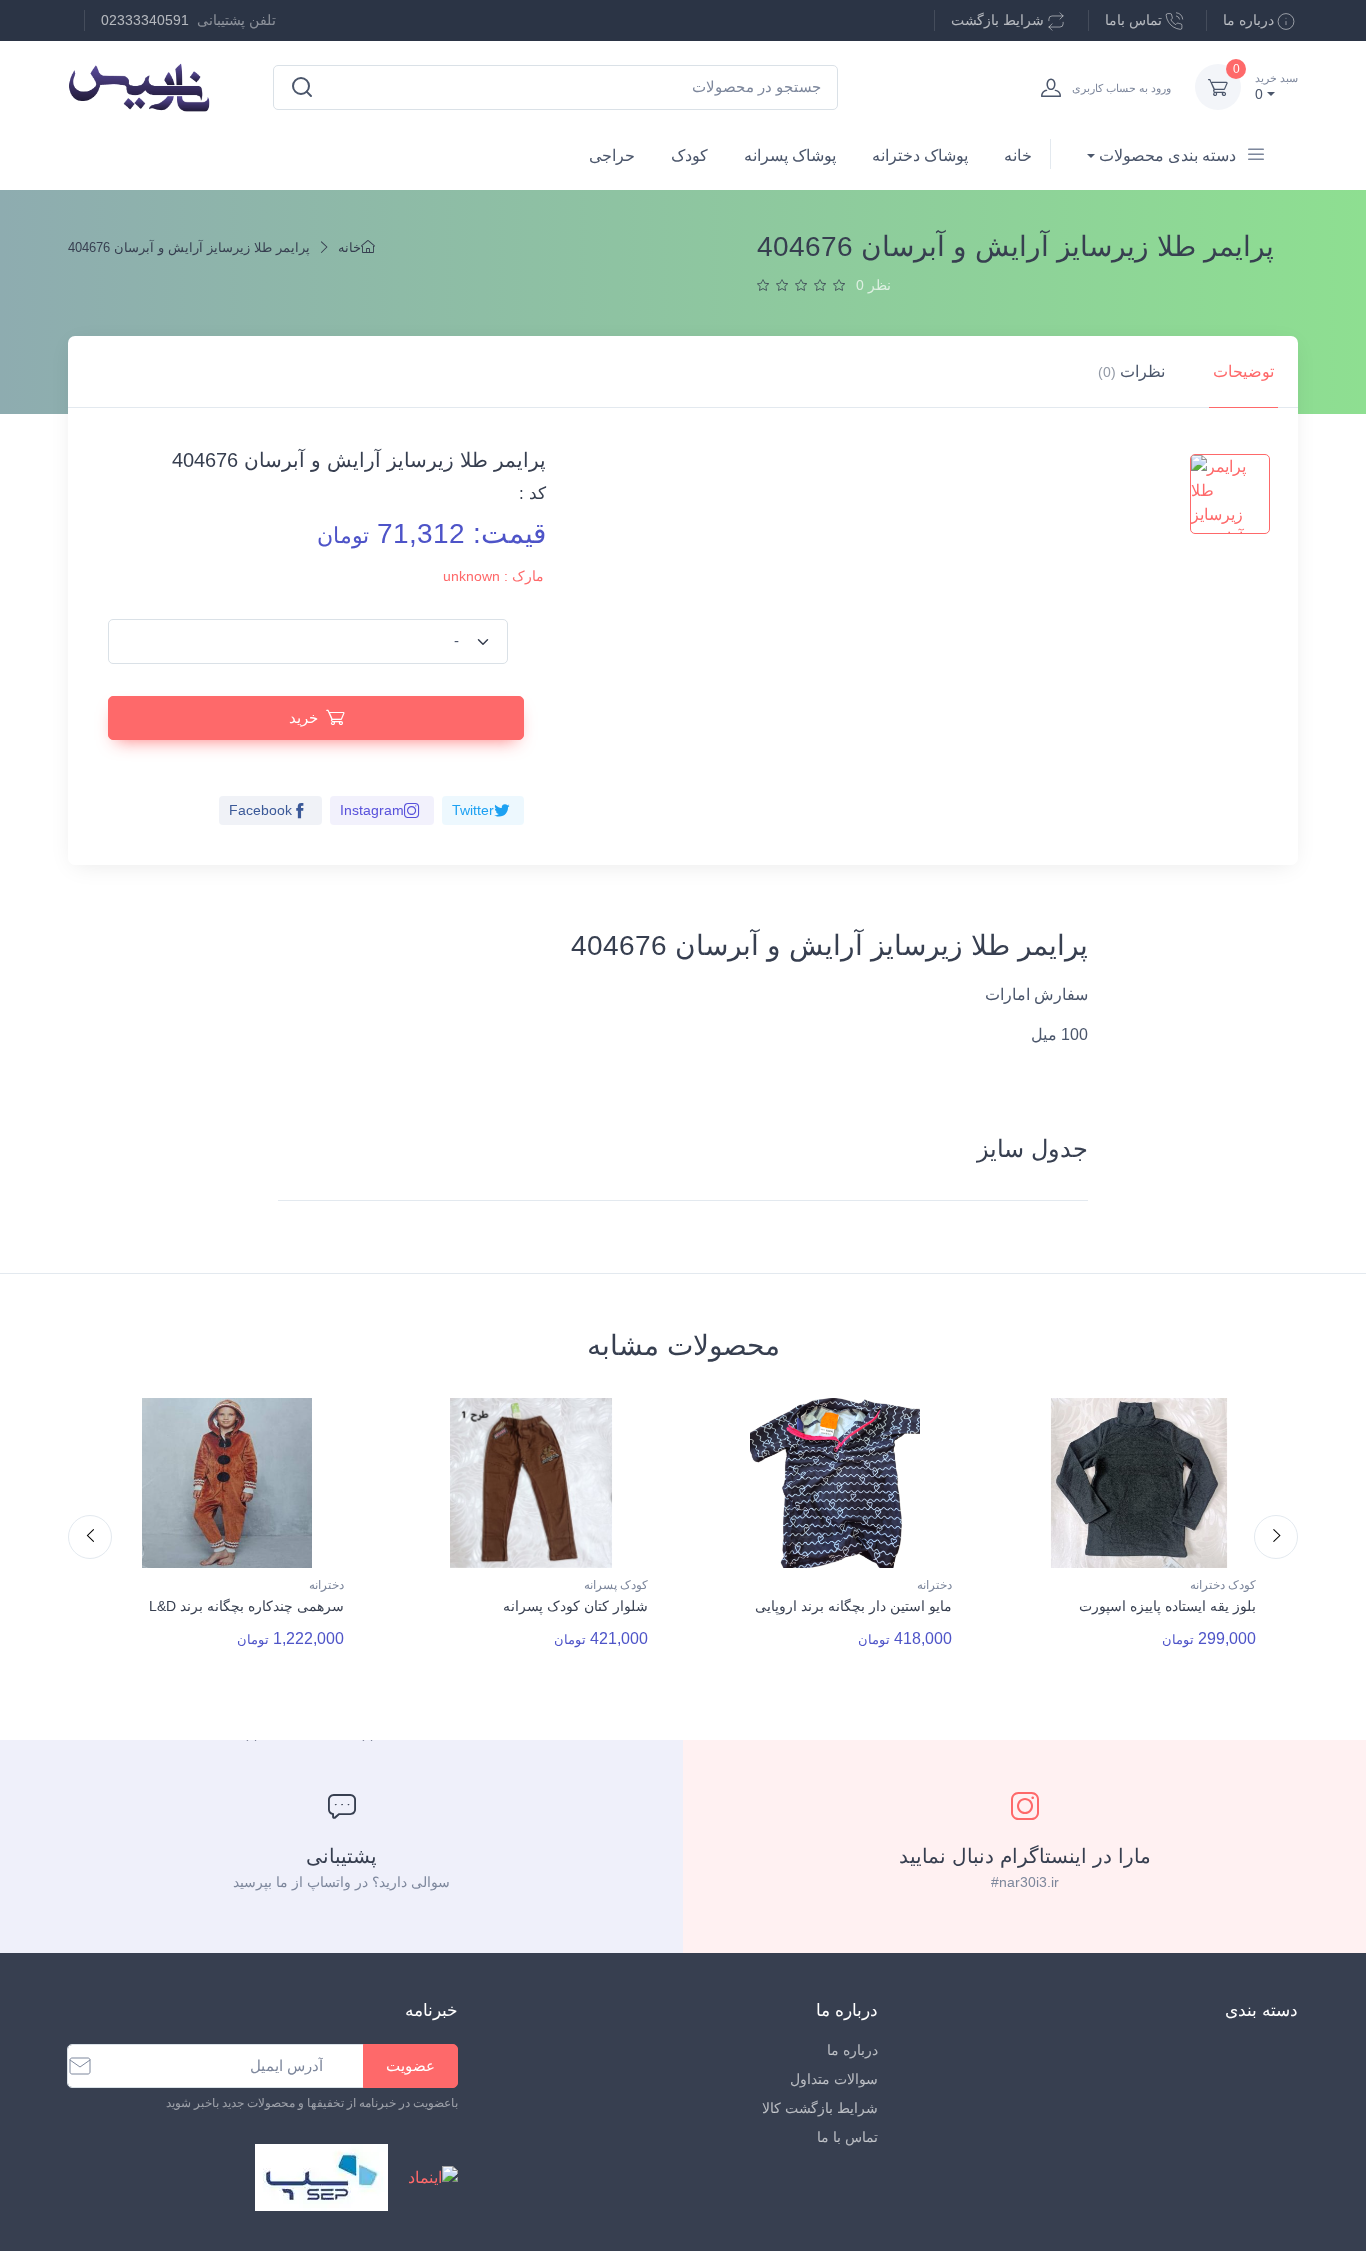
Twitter (473, 810)
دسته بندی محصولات (1167, 155)
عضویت (410, 2065)
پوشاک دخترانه (920, 155)
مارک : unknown (493, 576)
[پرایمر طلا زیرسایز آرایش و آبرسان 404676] (1230, 494)
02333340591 (145, 20)
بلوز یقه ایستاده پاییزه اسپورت (1167, 1606)
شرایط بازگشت (997, 20)
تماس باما (1133, 20)
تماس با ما (847, 2137)
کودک (689, 155)
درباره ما (1248, 20)
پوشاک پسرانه (790, 155)
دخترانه (326, 1585)
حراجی (612, 155)
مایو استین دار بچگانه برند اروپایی (853, 1606)
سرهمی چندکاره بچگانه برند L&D (246, 1606)
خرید (303, 717)
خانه (1018, 155)
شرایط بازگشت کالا (820, 2108)
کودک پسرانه (616, 1585)
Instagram (372, 810)
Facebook (260, 810)
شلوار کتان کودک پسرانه (575, 1606)
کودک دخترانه (1223, 1585)
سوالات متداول (834, 2079)
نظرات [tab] (1131, 371)
